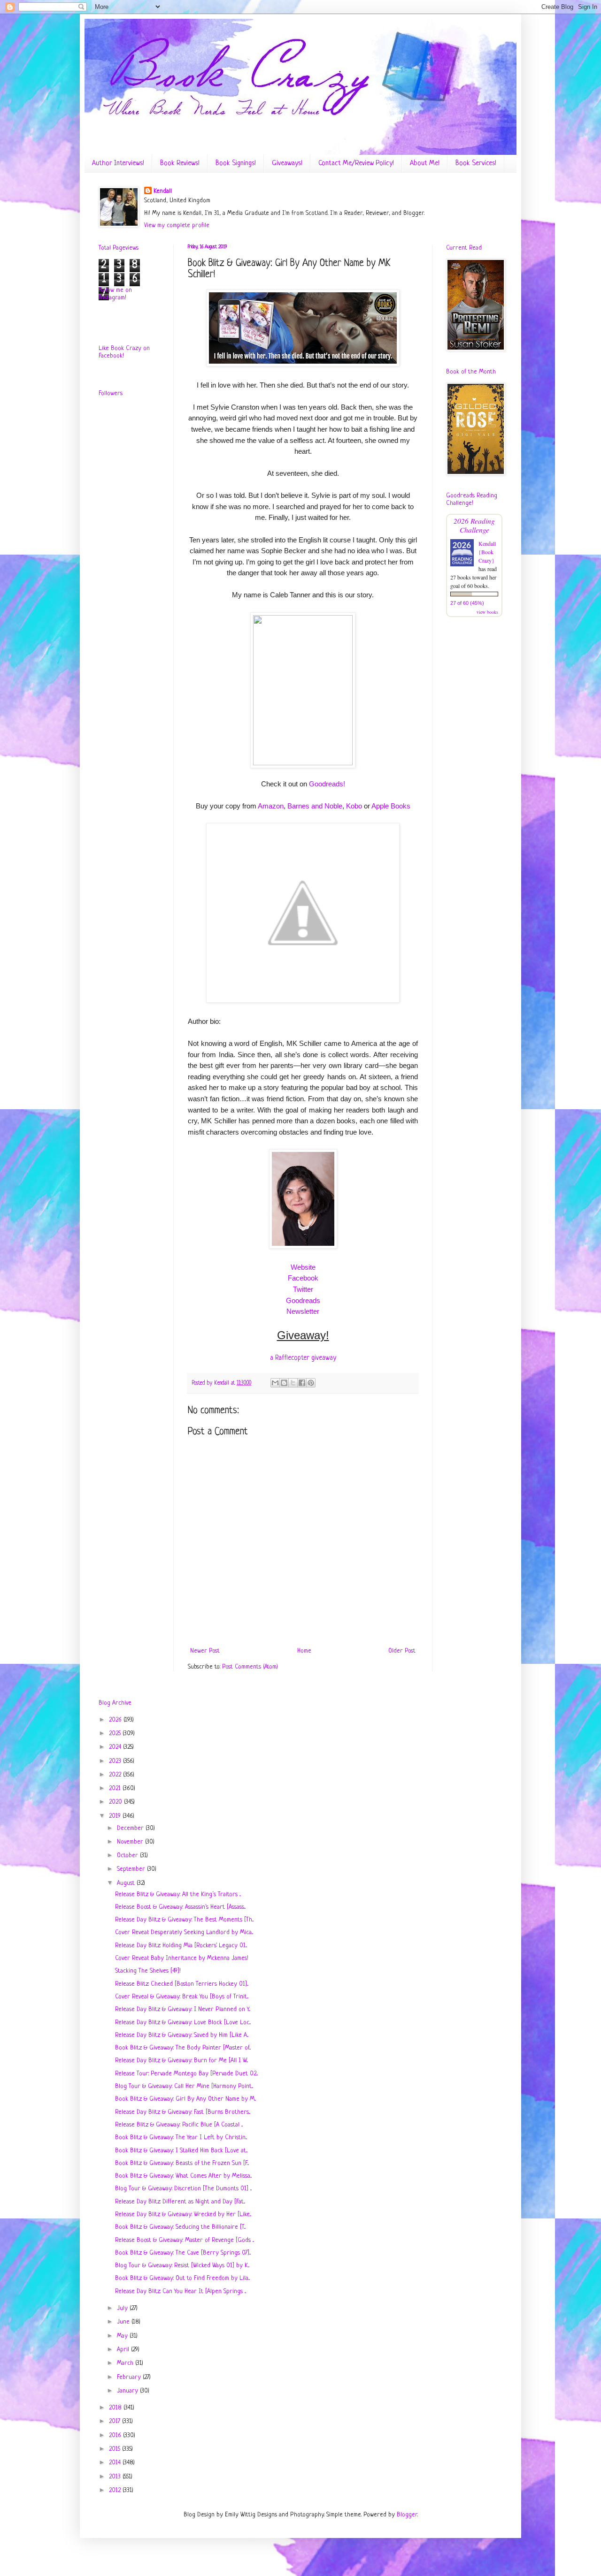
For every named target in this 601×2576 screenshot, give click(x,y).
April (124, 2350)
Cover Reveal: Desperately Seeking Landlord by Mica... (184, 1932)
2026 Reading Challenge (474, 525)
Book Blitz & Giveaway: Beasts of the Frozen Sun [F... (182, 2163)
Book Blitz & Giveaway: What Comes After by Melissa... (183, 2176)
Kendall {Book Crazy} (487, 552)
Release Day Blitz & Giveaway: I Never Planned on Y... (183, 2009)
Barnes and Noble (315, 806)
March (126, 2363)
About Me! (425, 164)
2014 (116, 2463)
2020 (116, 1802)
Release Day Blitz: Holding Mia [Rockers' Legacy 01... (181, 1946)
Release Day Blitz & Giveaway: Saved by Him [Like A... (182, 2035)
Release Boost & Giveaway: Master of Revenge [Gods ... (185, 2240)
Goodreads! (327, 784)
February (130, 2377)
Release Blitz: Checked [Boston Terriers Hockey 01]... (182, 1984)
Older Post (402, 1651)
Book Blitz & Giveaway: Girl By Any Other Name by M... (185, 2099)
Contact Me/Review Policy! (356, 164)
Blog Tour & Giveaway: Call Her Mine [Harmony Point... (184, 2086)
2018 (116, 2408)
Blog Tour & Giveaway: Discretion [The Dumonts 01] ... (183, 2189)
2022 (116, 1775)
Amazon (271, 806)
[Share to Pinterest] (311, 1383)
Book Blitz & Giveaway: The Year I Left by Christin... (181, 2138)
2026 (116, 1720)
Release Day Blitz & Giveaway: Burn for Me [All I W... (181, 2061)
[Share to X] (293, 1383)
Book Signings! (236, 164)
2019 (116, 1816)
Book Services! (476, 164)
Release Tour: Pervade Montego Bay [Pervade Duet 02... (186, 2074)
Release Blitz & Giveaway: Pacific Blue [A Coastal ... (179, 2125)
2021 (116, 1788)
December (131, 1828)
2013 (116, 2477)
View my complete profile (177, 225)
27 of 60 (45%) (467, 603)
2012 (116, 2490)
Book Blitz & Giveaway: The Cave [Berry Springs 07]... (183, 2253)
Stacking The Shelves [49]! (148, 1971)
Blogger (407, 2515)
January (128, 2391)
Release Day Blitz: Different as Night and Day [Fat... (180, 2202)
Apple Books (391, 806)
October (128, 1856)
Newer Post (205, 1651)
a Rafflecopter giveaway (303, 1358)
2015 (116, 2449)
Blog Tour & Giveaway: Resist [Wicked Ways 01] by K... (182, 2266)
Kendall (163, 191)
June (124, 2322)
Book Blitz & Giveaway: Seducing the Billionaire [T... (180, 2227)
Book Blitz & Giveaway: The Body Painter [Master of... (183, 2048)
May (123, 2336)
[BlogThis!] (284, 1383)
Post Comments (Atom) (250, 1667)
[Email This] (275, 1383)
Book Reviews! (180, 164)
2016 (116, 2435)
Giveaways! (287, 164)
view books (487, 612)
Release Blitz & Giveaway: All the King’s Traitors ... (178, 1894)
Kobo (354, 806)
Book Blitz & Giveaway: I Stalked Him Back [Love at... (181, 2151)
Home (304, 1651)
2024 (116, 1747)
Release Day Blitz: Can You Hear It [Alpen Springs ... (181, 2291)
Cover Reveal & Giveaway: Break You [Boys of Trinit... (182, 1997)
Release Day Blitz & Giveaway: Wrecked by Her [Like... (183, 2214)
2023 (116, 1761)
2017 (116, 2421)
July (123, 2308)
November (131, 1842)
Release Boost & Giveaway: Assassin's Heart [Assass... (180, 1907)
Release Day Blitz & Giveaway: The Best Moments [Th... (184, 1920)
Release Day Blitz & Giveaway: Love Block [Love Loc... (183, 2023)
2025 (116, 1734)
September (132, 1869)
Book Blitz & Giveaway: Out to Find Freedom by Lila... (182, 2278)
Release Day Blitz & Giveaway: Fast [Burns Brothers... (183, 2112)
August (127, 1883)
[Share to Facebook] (302, 1383)
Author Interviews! (118, 164)
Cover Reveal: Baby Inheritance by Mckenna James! (182, 1958)
